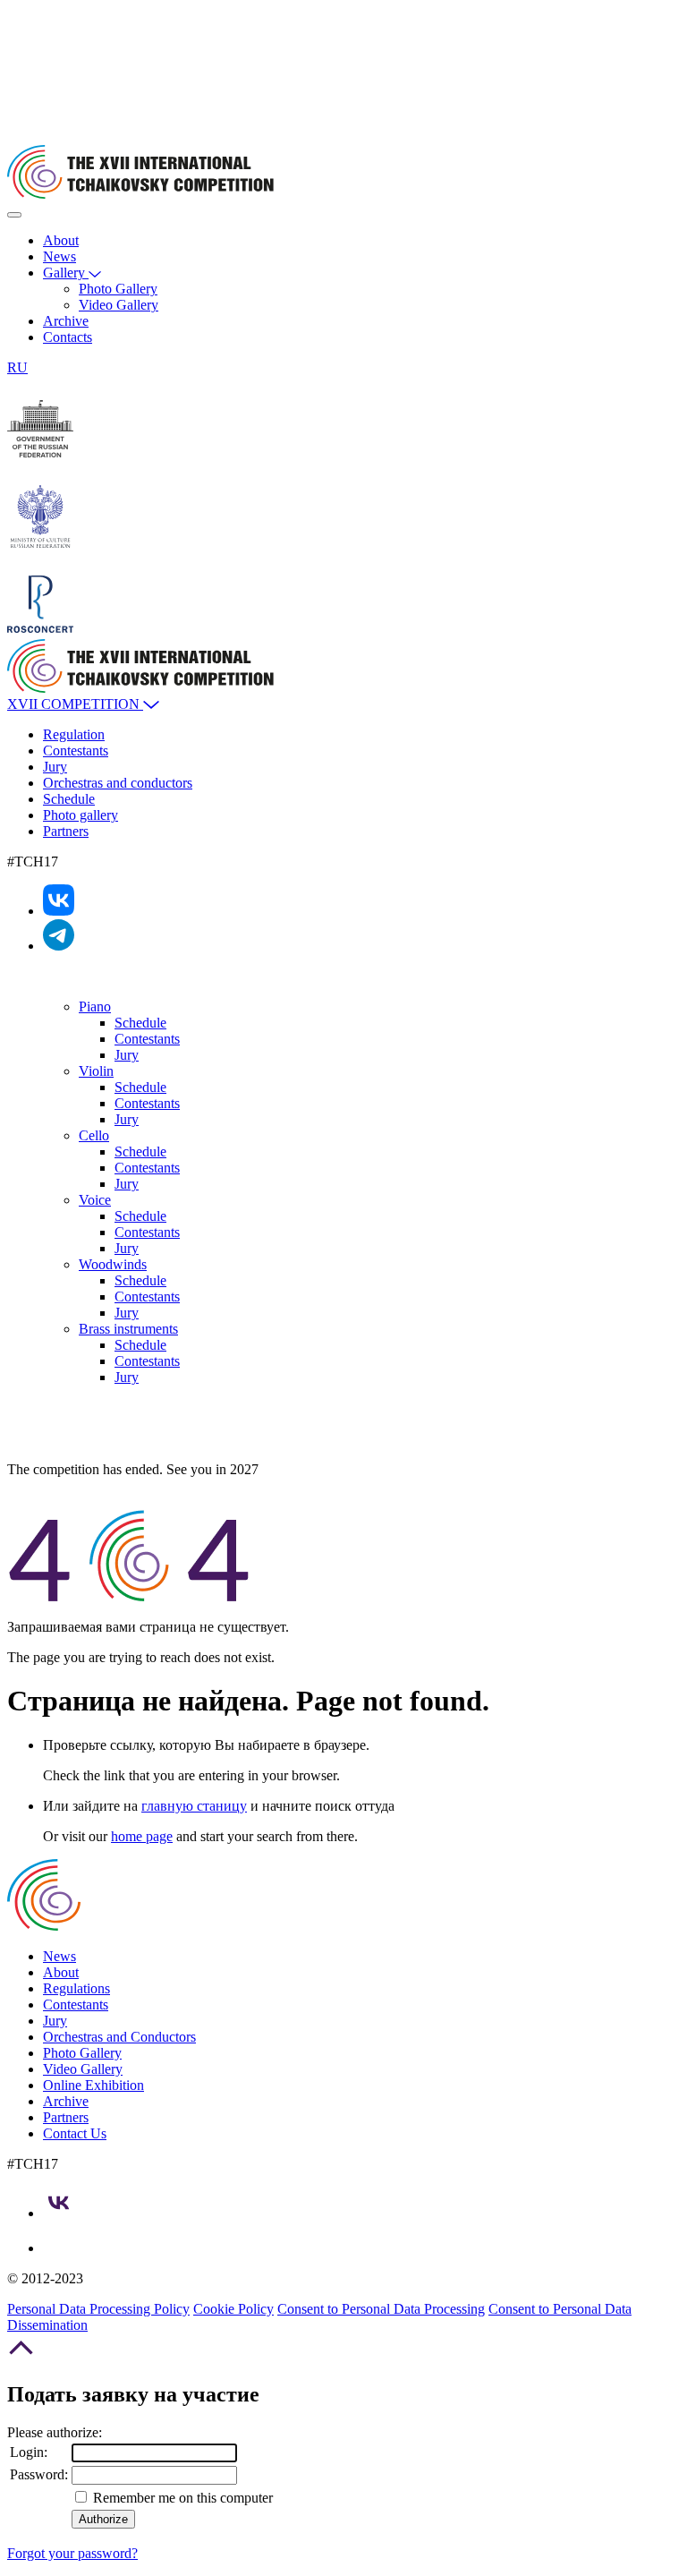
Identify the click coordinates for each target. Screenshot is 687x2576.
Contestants (76, 751)
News (59, 256)
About (61, 240)
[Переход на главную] (140, 194)
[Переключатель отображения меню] (14, 215)
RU (17, 367)
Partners (66, 831)
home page (142, 1836)
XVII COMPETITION (75, 704)
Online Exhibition (93, 2085)
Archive (66, 321)
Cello (94, 1135)
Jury (55, 767)
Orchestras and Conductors (119, 2037)
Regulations (76, 1988)
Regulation (74, 734)
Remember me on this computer (181, 2498)
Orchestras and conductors (118, 783)
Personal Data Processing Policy (98, 2309)
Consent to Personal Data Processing (381, 2309)
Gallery (66, 273)
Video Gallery (119, 305)
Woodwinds (113, 1264)
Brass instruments (128, 1329)
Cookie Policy (233, 2309)
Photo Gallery (118, 289)
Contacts (68, 337)
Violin (96, 1071)
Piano (95, 1007)
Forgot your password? (72, 2553)
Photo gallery (81, 815)
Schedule (69, 799)
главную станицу (194, 1806)
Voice (95, 1200)
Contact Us (75, 2133)
